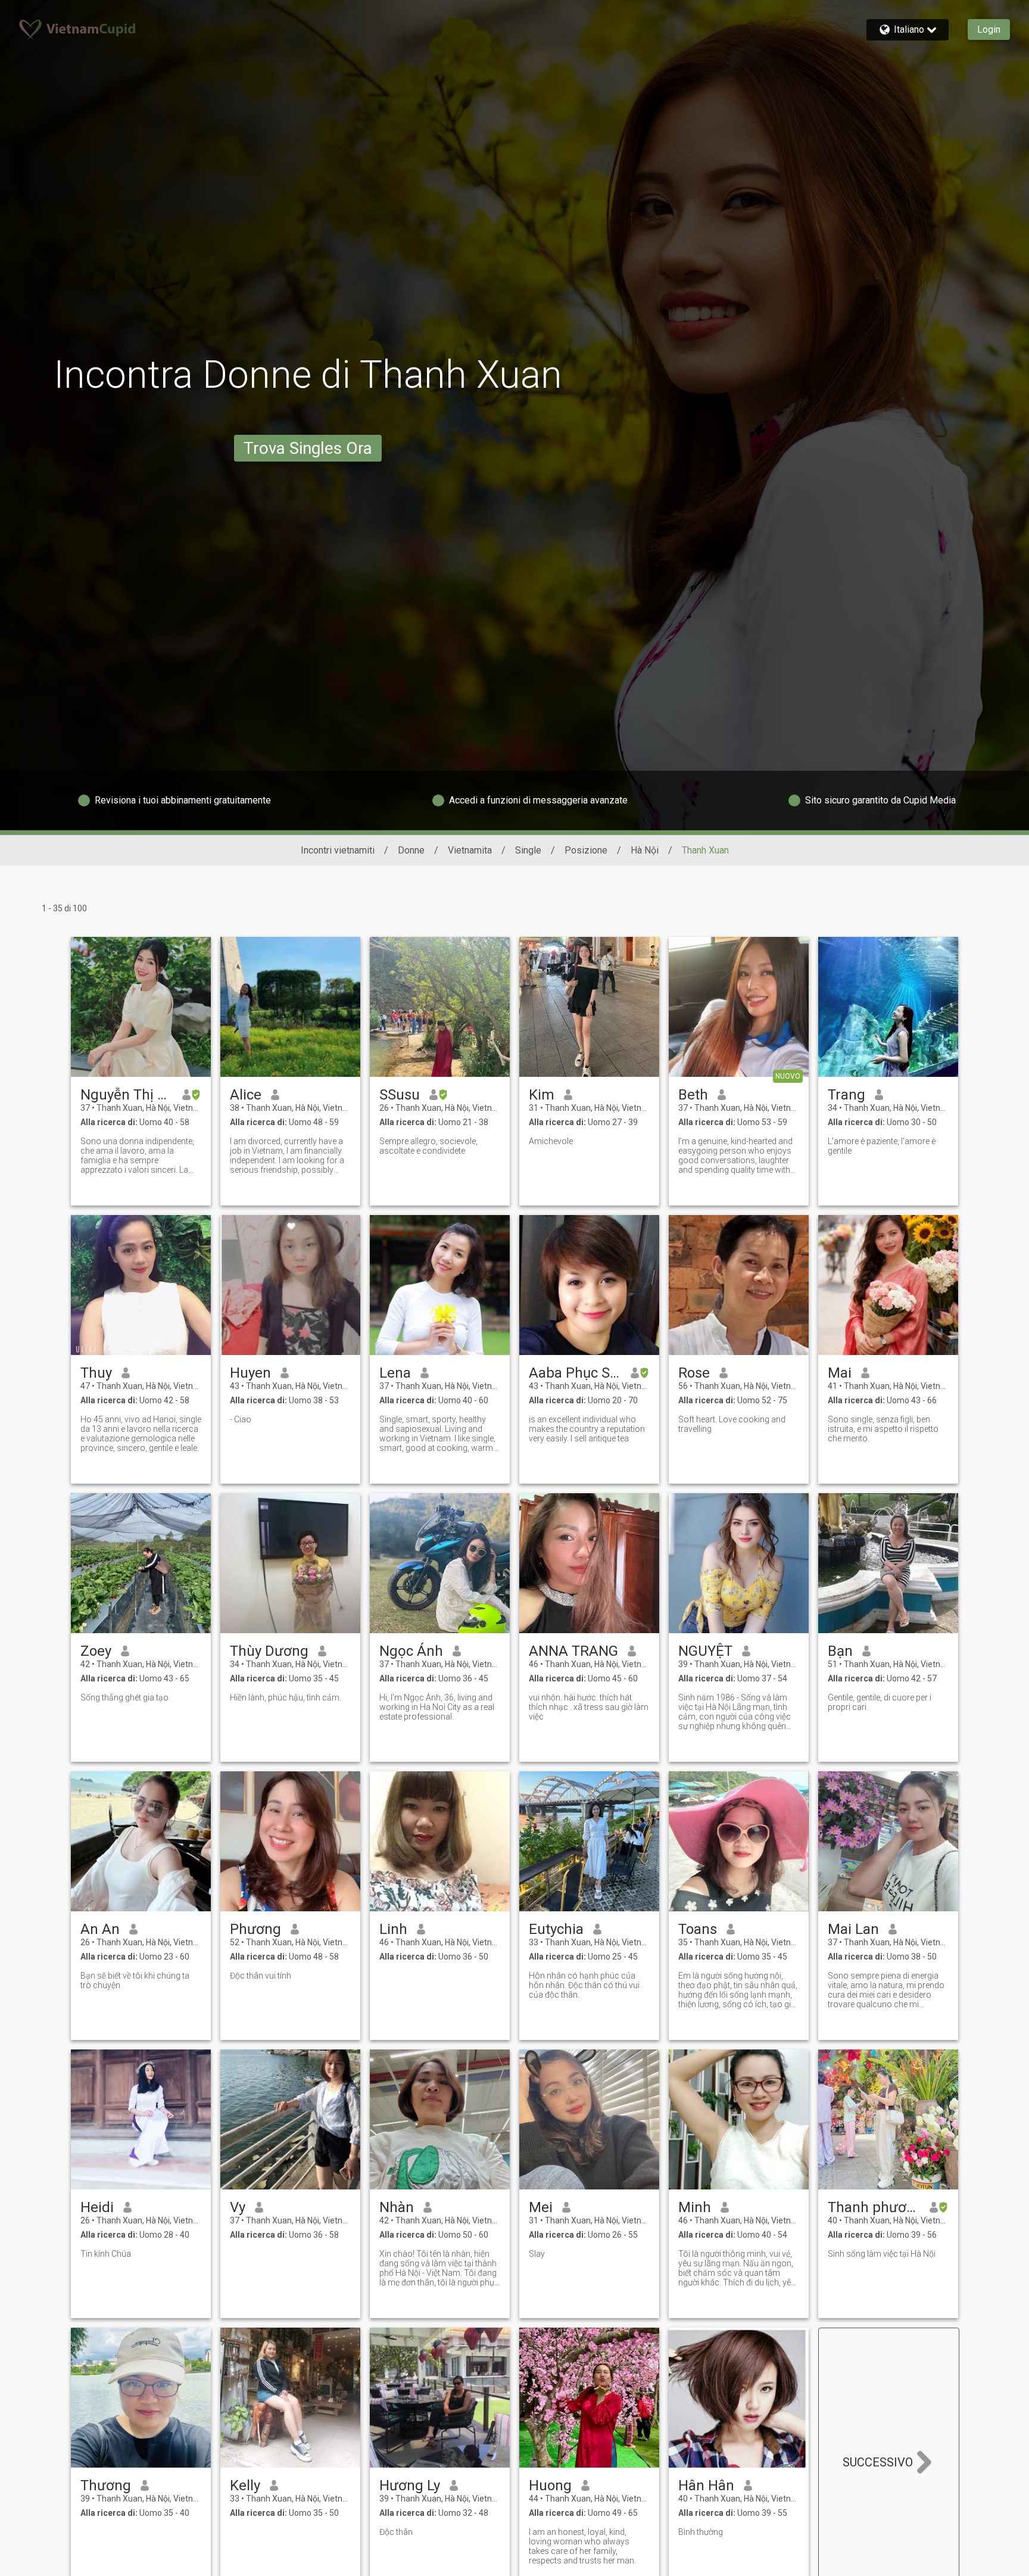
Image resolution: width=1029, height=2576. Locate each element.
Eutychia (556, 1929)
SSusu (400, 1095)
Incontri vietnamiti (338, 850)
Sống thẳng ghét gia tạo (124, 1697)
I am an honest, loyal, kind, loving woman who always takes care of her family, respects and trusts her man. (582, 2546)
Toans (698, 1929)
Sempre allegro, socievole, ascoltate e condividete (428, 1146)
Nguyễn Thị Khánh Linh (127, 1095)
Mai (840, 1373)
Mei (541, 2207)
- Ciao (241, 1419)
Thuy (96, 1373)
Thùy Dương (269, 1651)
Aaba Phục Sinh (575, 1373)
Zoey (96, 1651)
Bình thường (701, 2532)
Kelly (245, 2485)
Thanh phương (874, 2207)
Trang (846, 1095)
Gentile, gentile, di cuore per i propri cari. (880, 1702)
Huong (550, 2485)
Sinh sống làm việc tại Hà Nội (882, 2254)
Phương (255, 1929)
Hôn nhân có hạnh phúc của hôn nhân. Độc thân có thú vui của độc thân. (584, 1985)
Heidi (97, 2207)
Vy (238, 2207)
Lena (395, 1373)
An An (100, 1929)
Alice (246, 1095)
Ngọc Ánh (411, 1651)
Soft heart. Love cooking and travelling (732, 1424)
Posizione (586, 850)
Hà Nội (645, 850)
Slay (537, 2254)
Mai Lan (853, 1929)
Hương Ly (410, 2485)
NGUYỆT (705, 1651)
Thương (106, 2485)
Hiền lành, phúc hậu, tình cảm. (286, 1697)
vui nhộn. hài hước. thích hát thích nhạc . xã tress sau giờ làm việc (589, 1707)
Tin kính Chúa (106, 2254)
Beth (693, 1095)
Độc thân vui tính (261, 1976)
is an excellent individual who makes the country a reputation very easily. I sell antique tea (587, 1429)
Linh (393, 1929)
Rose (694, 1373)
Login (989, 29)
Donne (411, 850)
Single (528, 850)
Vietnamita (470, 850)
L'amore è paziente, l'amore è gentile (882, 1146)
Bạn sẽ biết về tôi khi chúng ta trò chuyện (135, 1980)
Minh (695, 2207)
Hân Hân (706, 2485)
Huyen (250, 1373)
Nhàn (397, 2207)
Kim (542, 1095)
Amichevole (551, 1141)
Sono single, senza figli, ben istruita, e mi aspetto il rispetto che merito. (883, 1429)
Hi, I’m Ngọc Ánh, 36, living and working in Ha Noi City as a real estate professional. (437, 1707)
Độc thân (396, 2532)
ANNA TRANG (573, 1651)
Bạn (840, 1651)
